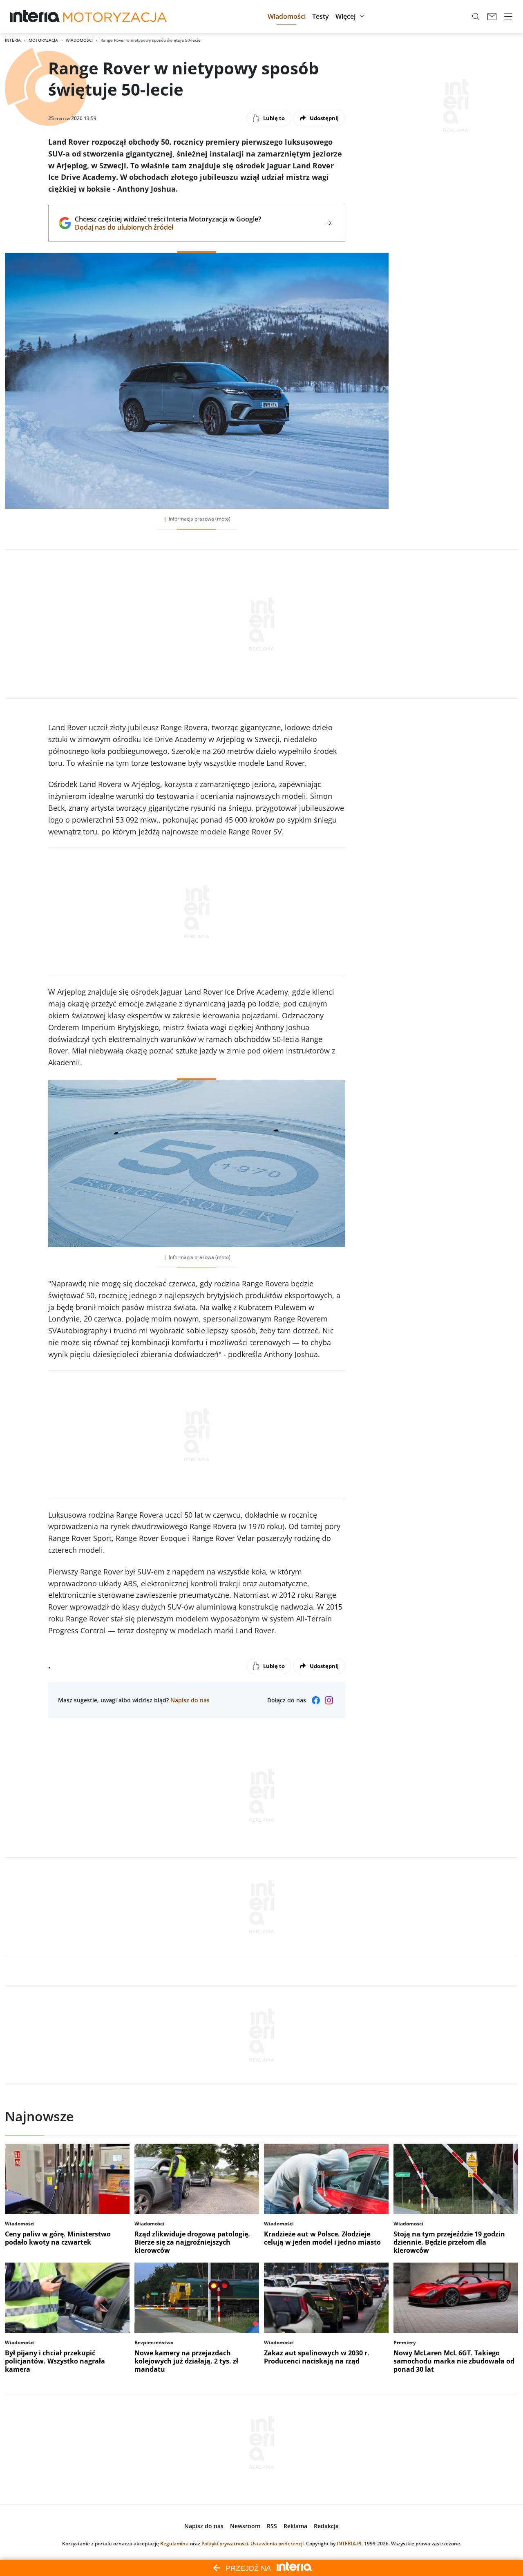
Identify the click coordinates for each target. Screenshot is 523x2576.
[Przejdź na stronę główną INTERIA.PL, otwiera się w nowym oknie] (35, 16)
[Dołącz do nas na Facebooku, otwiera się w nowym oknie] (316, 1700)
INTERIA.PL (350, 2544)
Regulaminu (174, 2544)
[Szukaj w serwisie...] (476, 16)
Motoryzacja (43, 40)
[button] (287, 16)
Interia (13, 40)
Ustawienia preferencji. (278, 2544)
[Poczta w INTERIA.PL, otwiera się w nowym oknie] (492, 16)
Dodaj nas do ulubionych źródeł (168, 227)
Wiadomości (79, 40)
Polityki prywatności (225, 2544)
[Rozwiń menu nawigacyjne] (508, 16)
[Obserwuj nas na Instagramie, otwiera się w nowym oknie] (329, 1700)
